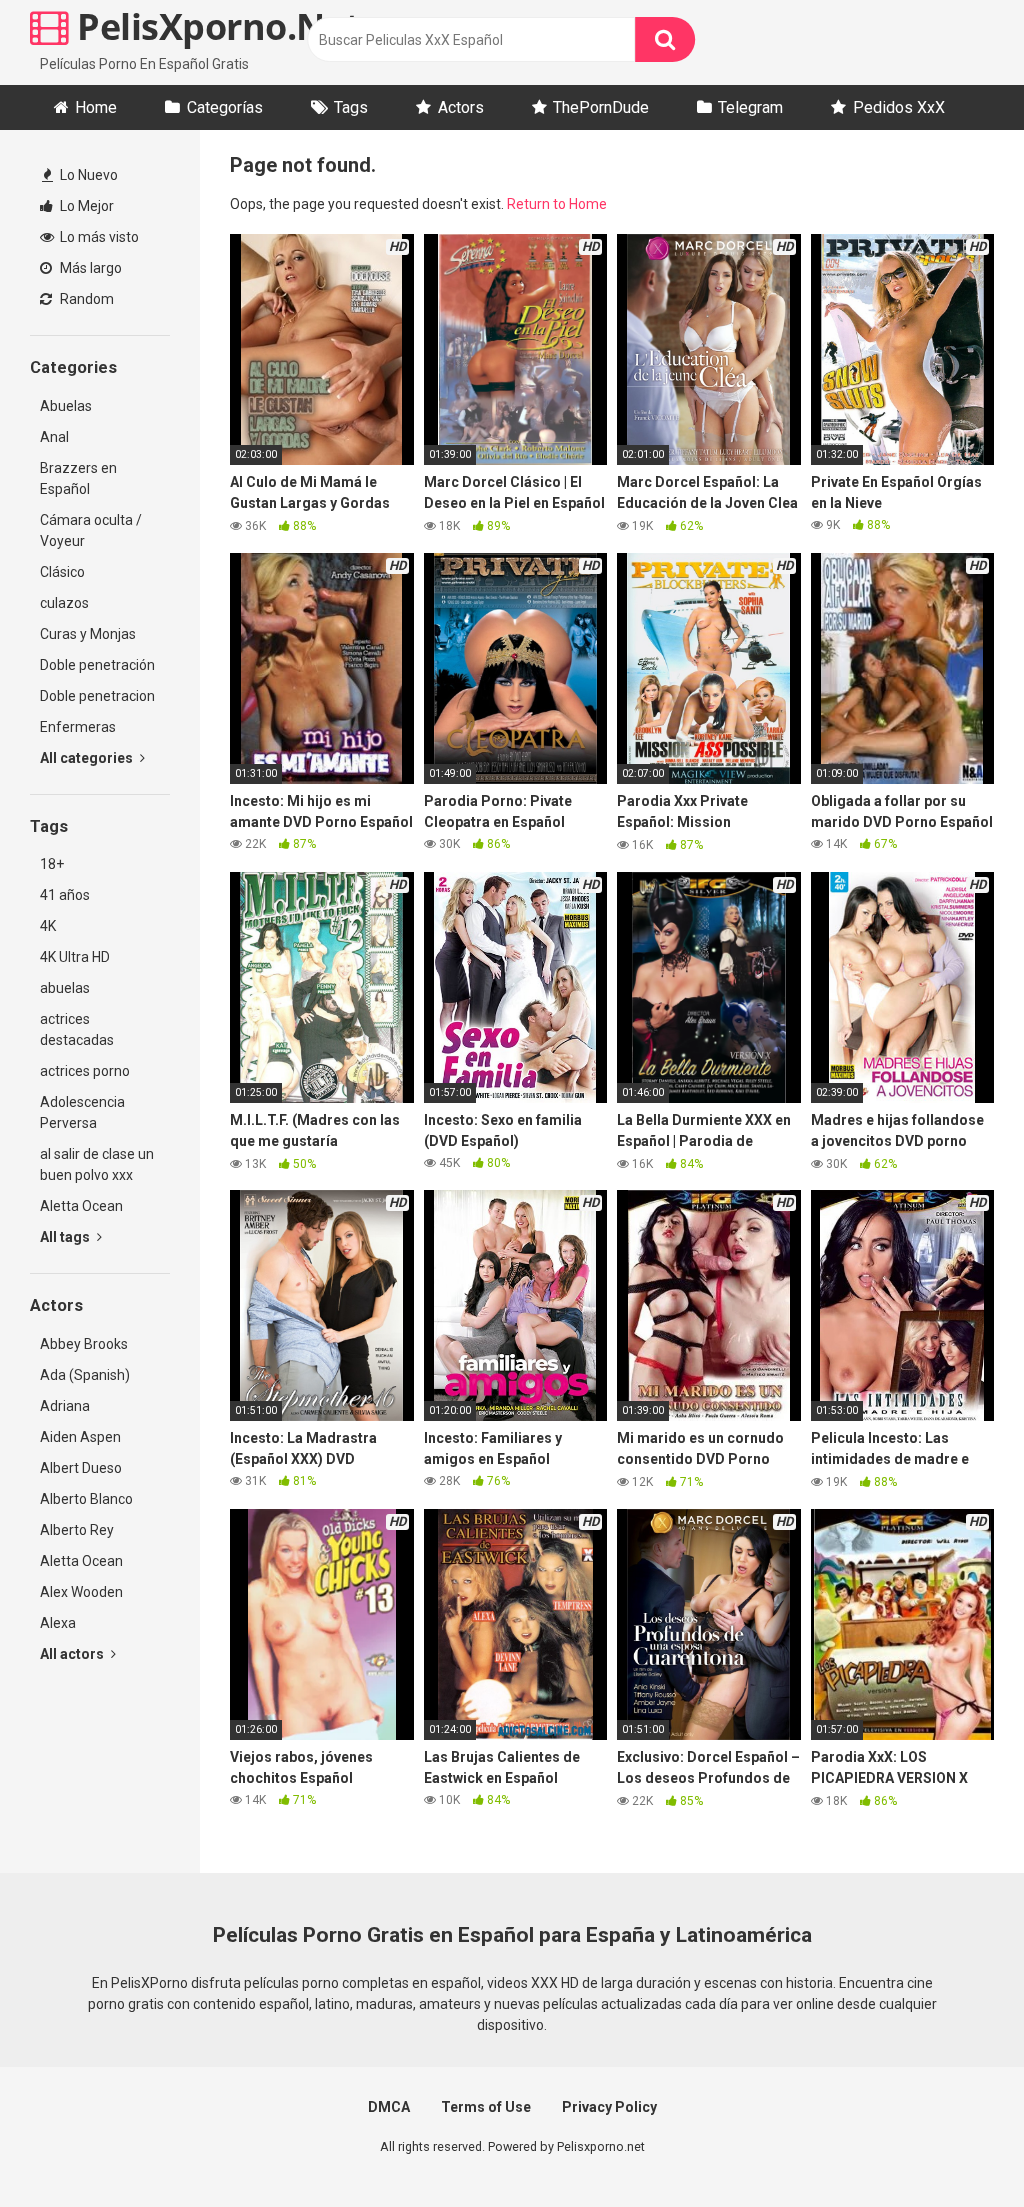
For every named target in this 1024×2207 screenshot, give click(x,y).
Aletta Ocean (81, 1206)
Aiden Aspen (80, 1437)
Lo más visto (98, 237)
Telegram (750, 107)
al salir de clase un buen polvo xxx (97, 1164)
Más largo (89, 268)
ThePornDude (601, 107)
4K (48, 926)
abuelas (65, 988)
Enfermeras (78, 727)
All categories (88, 758)
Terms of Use (486, 2107)
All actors (73, 1654)
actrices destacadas (77, 1029)
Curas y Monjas (88, 634)
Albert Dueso (81, 1468)
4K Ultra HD (75, 957)
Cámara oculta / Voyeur (91, 530)
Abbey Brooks (84, 1344)
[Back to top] (957, 2146)
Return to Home (557, 204)
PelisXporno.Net (215, 26)
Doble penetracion (97, 696)
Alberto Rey (77, 1530)
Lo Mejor (85, 206)
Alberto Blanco (86, 1499)
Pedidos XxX (899, 107)
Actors (461, 107)
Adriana (65, 1406)
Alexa (58, 1623)
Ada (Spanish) (85, 1375)
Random (85, 299)
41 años (65, 895)
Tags (351, 107)
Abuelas (66, 406)
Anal (54, 437)
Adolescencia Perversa (82, 1112)
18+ (52, 864)
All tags (66, 1237)
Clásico (62, 572)
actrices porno (85, 1071)
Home (96, 107)
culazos (64, 603)
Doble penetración (97, 665)
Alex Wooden (81, 1592)
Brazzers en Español (78, 478)
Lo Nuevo (87, 175)
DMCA (389, 2107)
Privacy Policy (609, 2107)
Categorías (225, 107)
